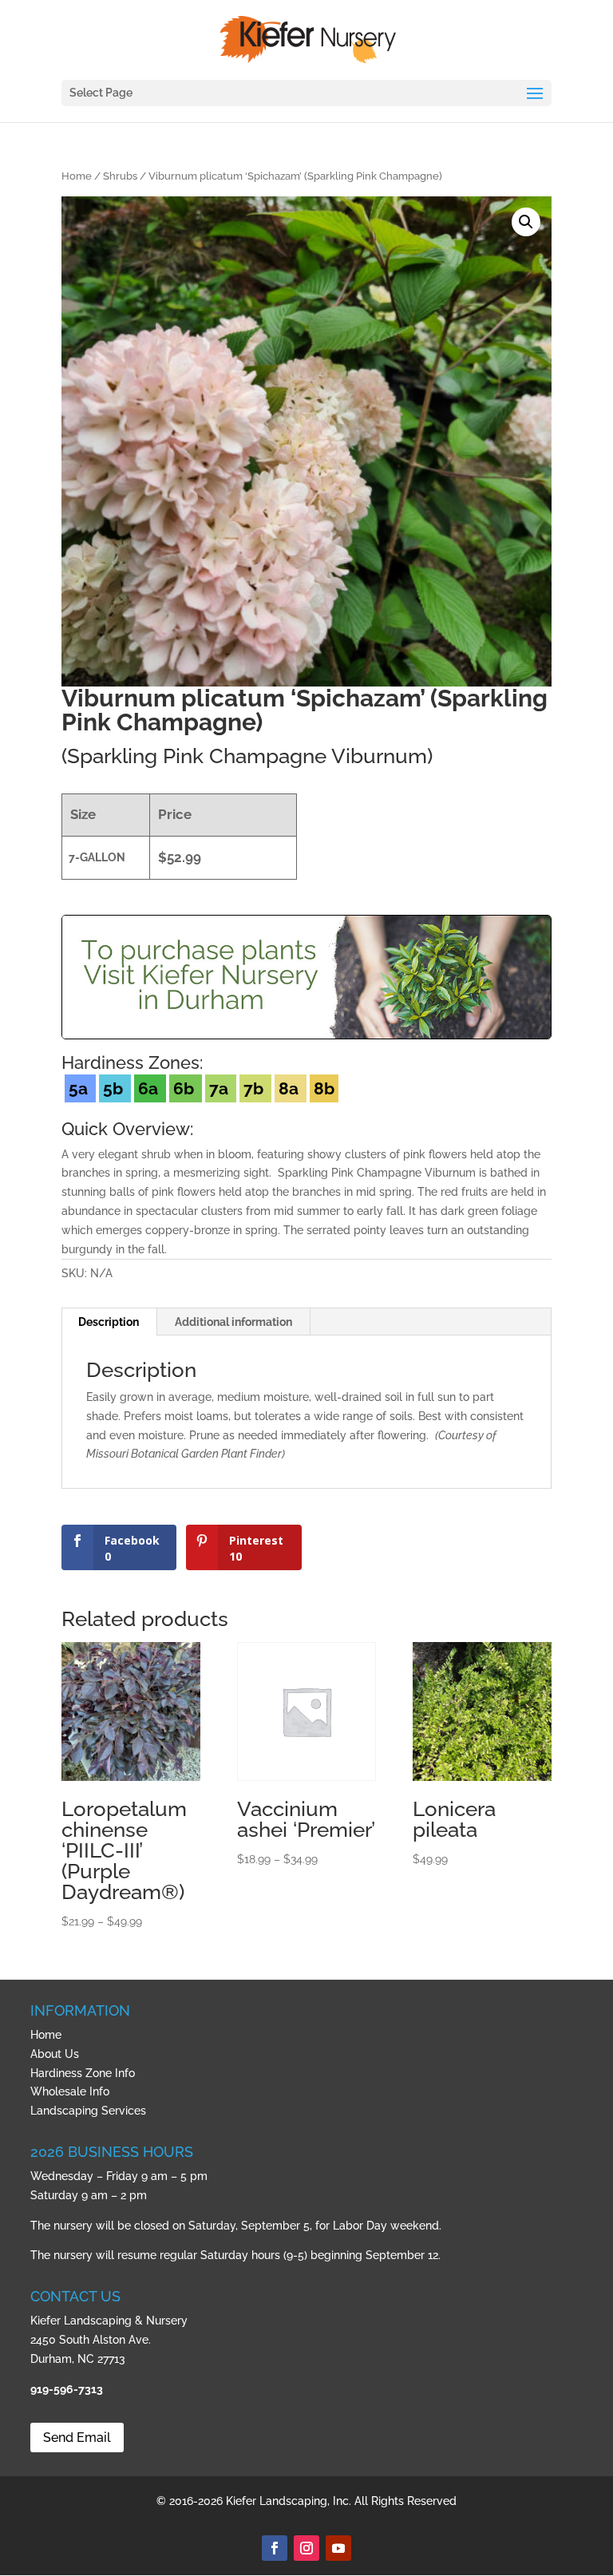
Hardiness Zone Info (83, 2073)
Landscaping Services (88, 2111)
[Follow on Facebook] (275, 2548)
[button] (526, 222)
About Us (55, 2054)
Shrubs (120, 176)
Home (77, 176)
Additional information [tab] (233, 1322)
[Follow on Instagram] (306, 2548)
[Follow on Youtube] (338, 2548)
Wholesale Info (70, 2091)
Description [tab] (109, 1322)
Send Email (77, 2438)
